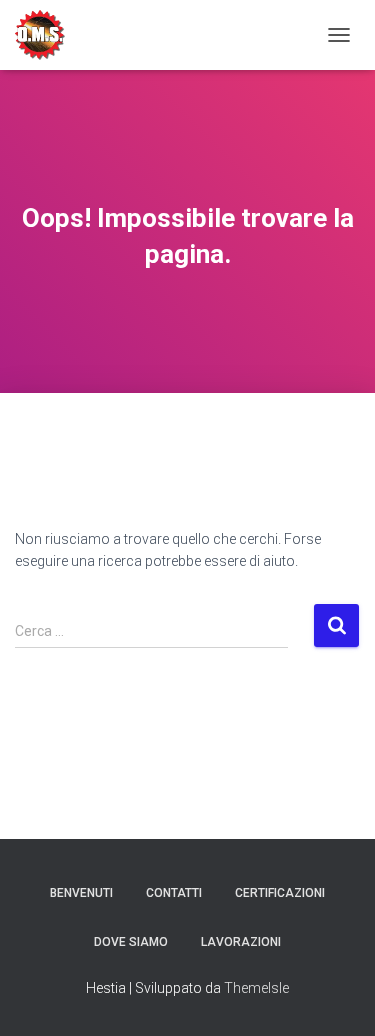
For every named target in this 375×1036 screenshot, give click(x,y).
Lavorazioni (241, 942)
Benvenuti (81, 893)
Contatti (174, 893)
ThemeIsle (256, 988)
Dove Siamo (131, 942)
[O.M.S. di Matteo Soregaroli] (47, 35)
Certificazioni (280, 893)
